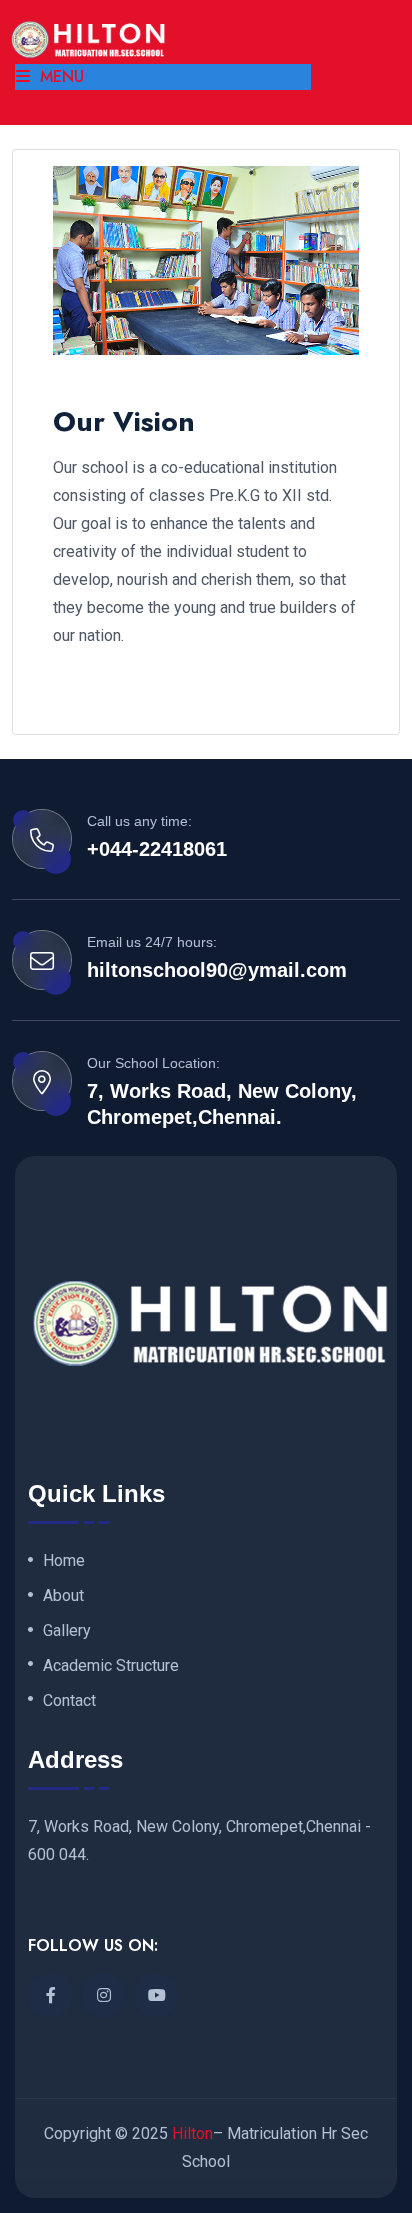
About (63, 1596)
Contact (69, 1701)
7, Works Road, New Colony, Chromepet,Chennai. (222, 1104)
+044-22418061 (157, 849)
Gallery (67, 1631)
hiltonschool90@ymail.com (217, 970)
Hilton (192, 2133)
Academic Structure (111, 1666)
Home (64, 1561)
